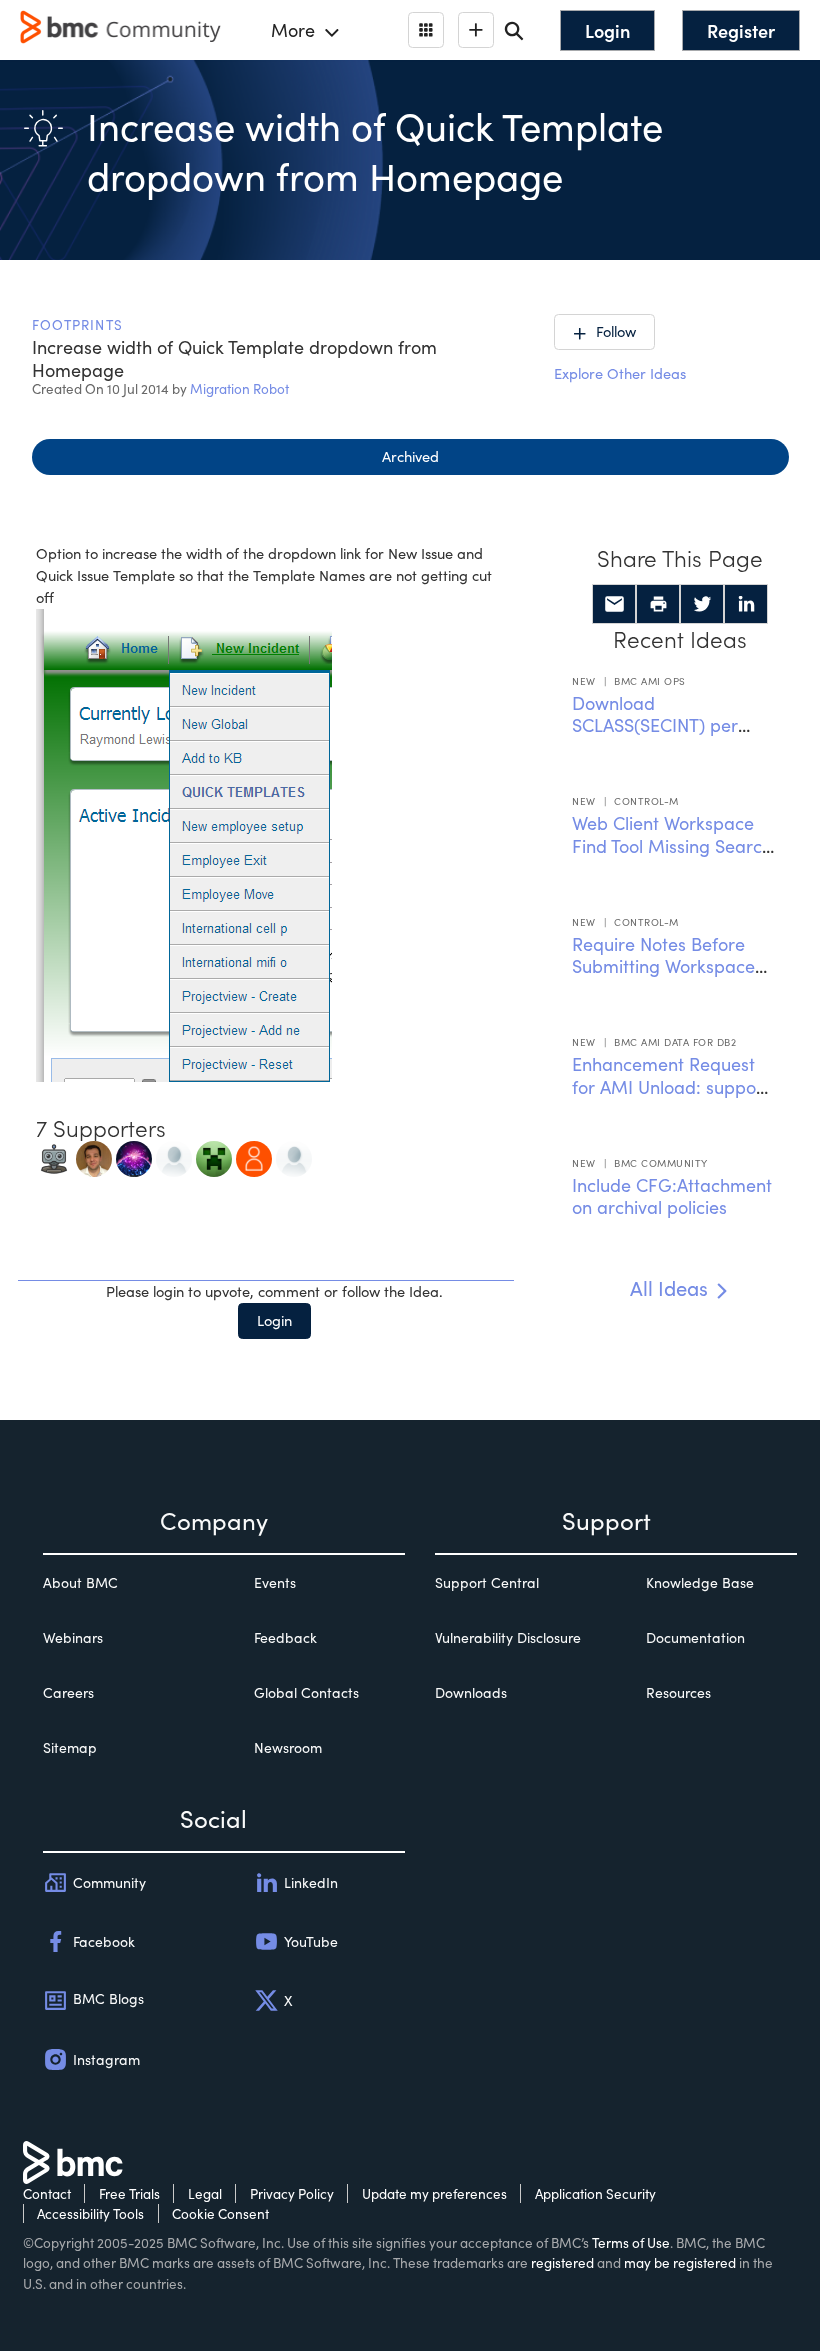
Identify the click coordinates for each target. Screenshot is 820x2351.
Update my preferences (434, 2193)
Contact (47, 2193)
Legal (205, 2193)
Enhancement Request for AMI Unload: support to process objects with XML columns (670, 1098)
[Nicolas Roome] (214, 1157)
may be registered (680, 2262)
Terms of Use (631, 2242)
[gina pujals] (254, 1157)
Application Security (595, 2193)
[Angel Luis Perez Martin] (294, 1157)
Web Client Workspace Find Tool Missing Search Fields (672, 845)
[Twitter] (702, 604)
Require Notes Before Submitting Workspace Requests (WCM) (663, 966)
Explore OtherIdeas (620, 373)
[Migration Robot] (54, 1157)
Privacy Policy (292, 2193)
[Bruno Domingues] (94, 1157)
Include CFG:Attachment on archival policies (672, 1196)
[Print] (658, 604)
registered (562, 2262)
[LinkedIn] (746, 604)
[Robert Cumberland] (134, 1157)
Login (274, 1320)
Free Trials (129, 2193)
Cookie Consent (220, 2213)
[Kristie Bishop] (174, 1157)
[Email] (614, 604)
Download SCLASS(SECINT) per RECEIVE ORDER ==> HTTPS (657, 737)
